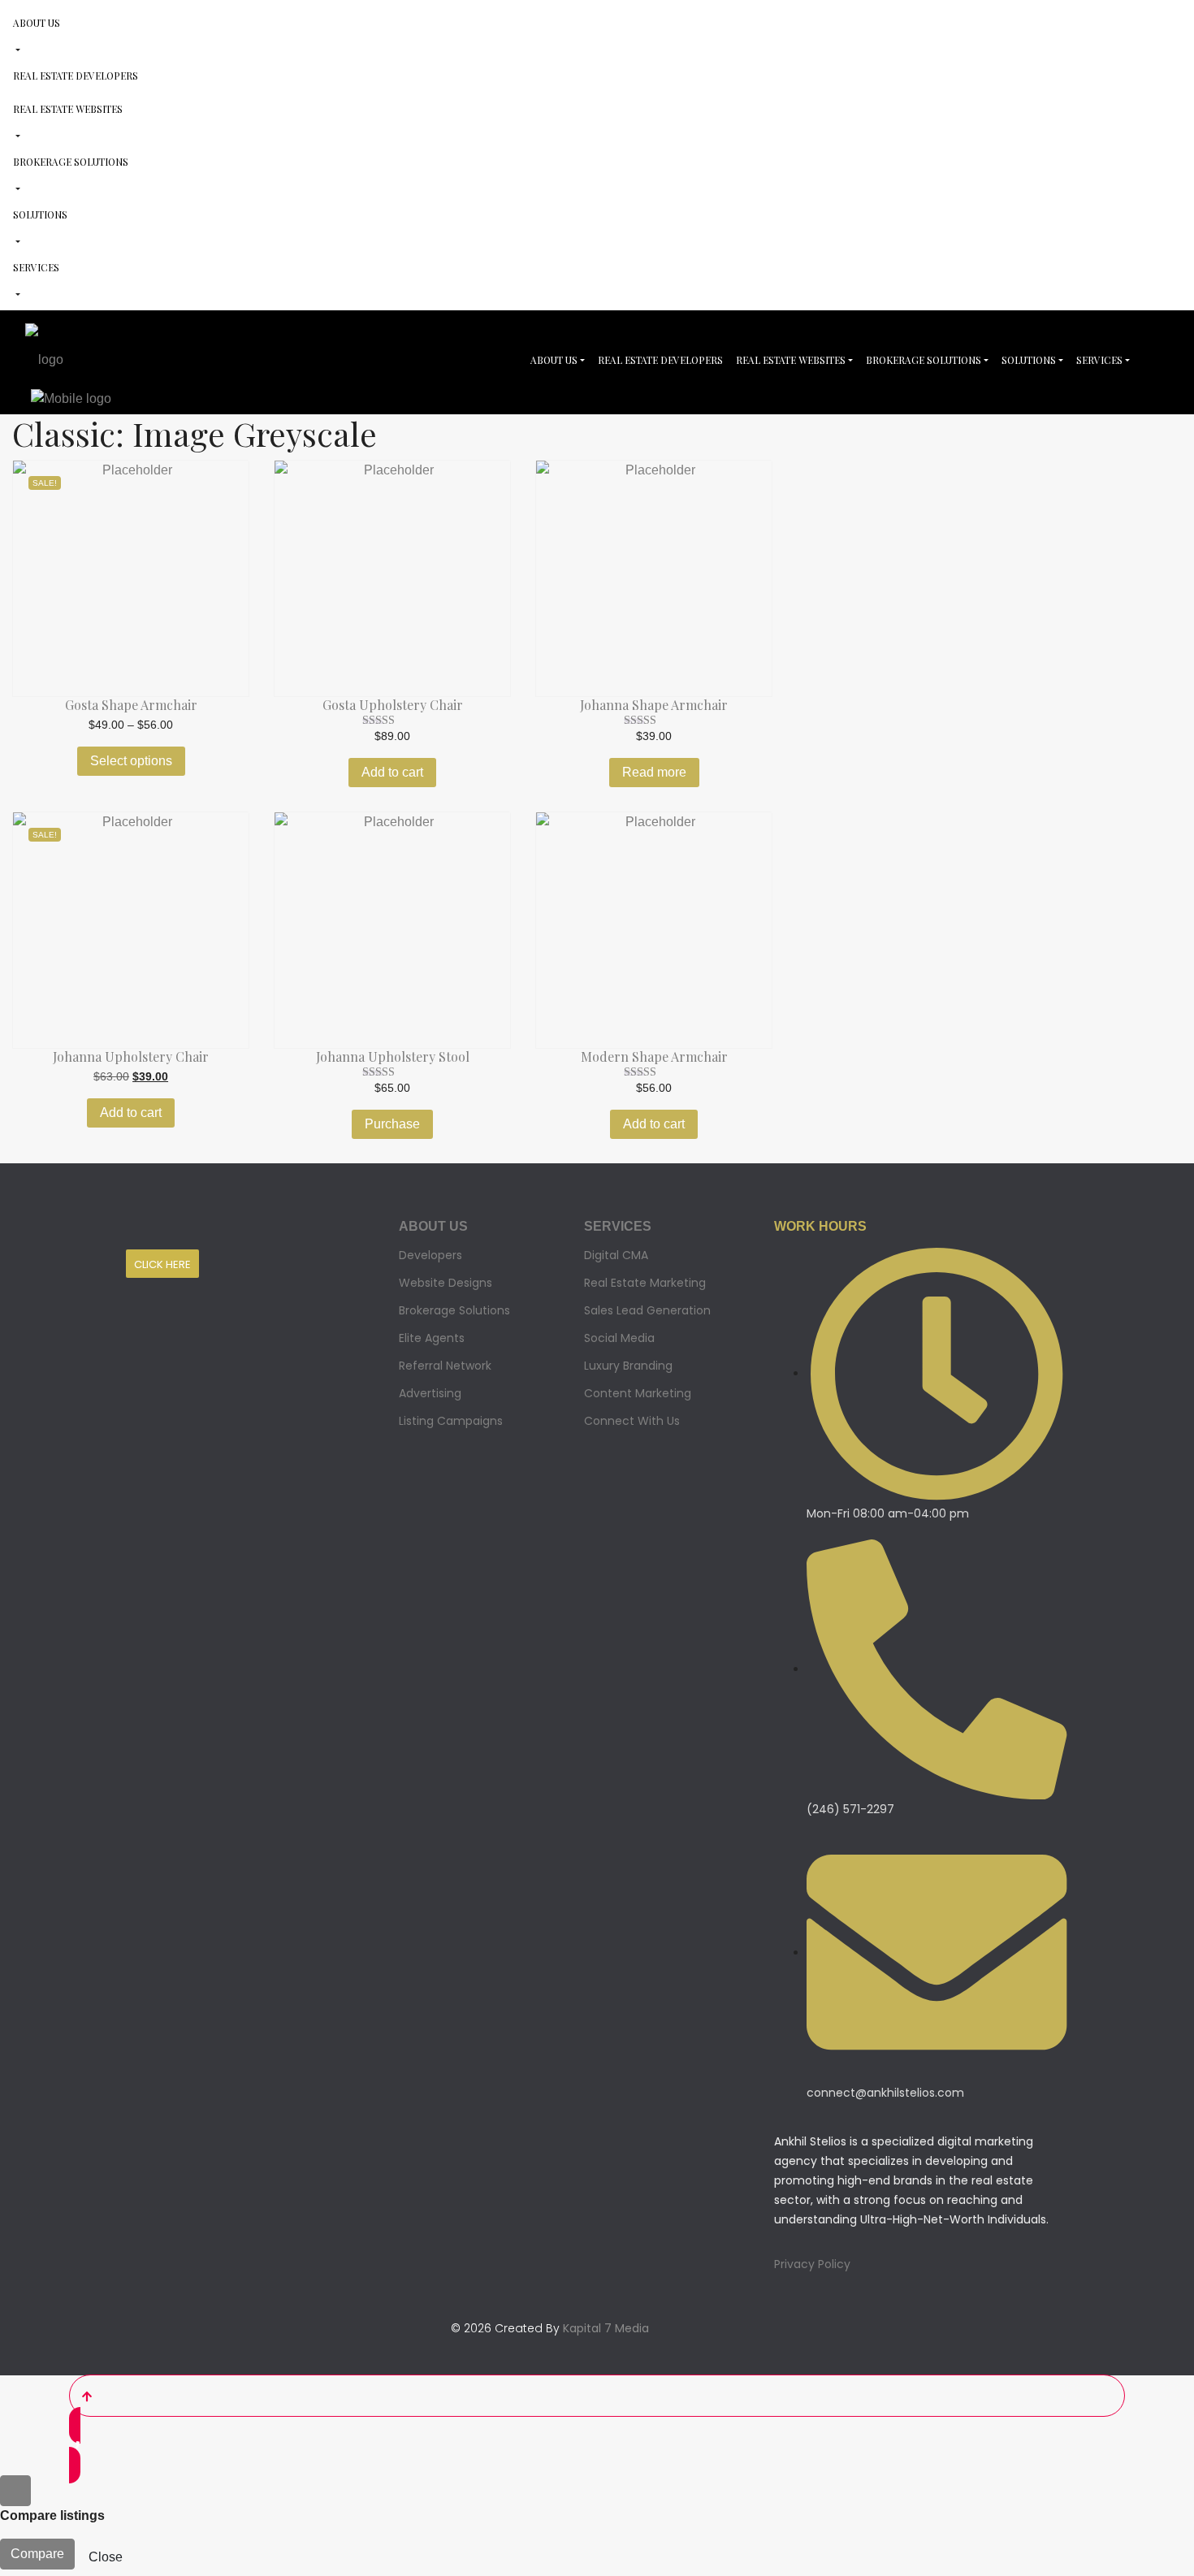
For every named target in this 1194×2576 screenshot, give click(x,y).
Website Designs (446, 1283)
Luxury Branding (628, 1366)
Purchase (392, 1124)
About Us (37, 23)
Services (36, 267)
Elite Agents (432, 1338)
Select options (131, 761)
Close (106, 2557)
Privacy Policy (812, 2264)
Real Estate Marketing (645, 1283)
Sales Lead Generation (647, 1310)
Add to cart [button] (392, 772)
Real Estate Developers (76, 76)
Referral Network (445, 1366)
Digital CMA (616, 1255)
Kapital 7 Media (606, 2328)
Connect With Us (632, 1421)
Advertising (430, 1393)
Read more (654, 772)
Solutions (40, 214)
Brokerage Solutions (71, 162)
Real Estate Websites (68, 109)
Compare (37, 2554)
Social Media (619, 1338)
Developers (430, 1255)
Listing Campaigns (451, 1421)
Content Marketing (638, 1393)
